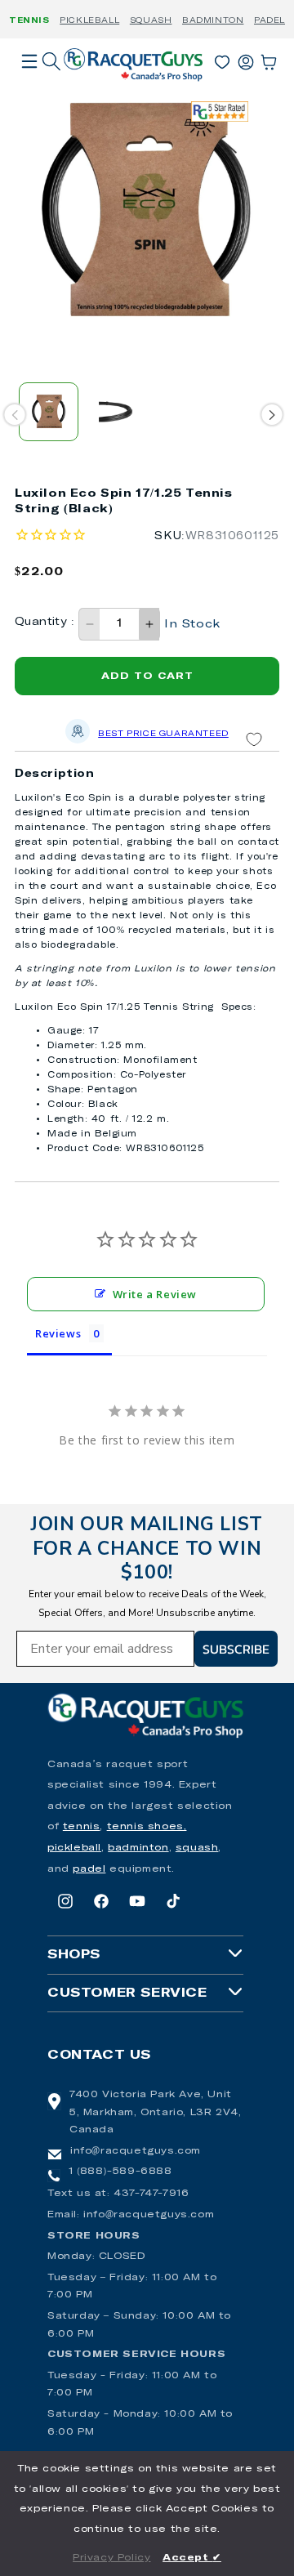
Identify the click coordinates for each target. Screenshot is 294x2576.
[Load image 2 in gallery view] (116, 412)
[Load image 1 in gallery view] (49, 412)
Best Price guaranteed (163, 734)
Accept (192, 2558)
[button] (29, 84)
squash (197, 1848)
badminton (138, 1848)
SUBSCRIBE (236, 1649)
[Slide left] (15, 415)
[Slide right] (272, 415)
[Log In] (246, 59)
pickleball (74, 1848)
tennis (82, 1827)
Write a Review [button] (155, 1294)
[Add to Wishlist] (254, 740)
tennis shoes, (147, 1827)
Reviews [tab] (58, 1333)
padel (89, 1869)
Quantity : (45, 622)
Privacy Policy (111, 2558)
